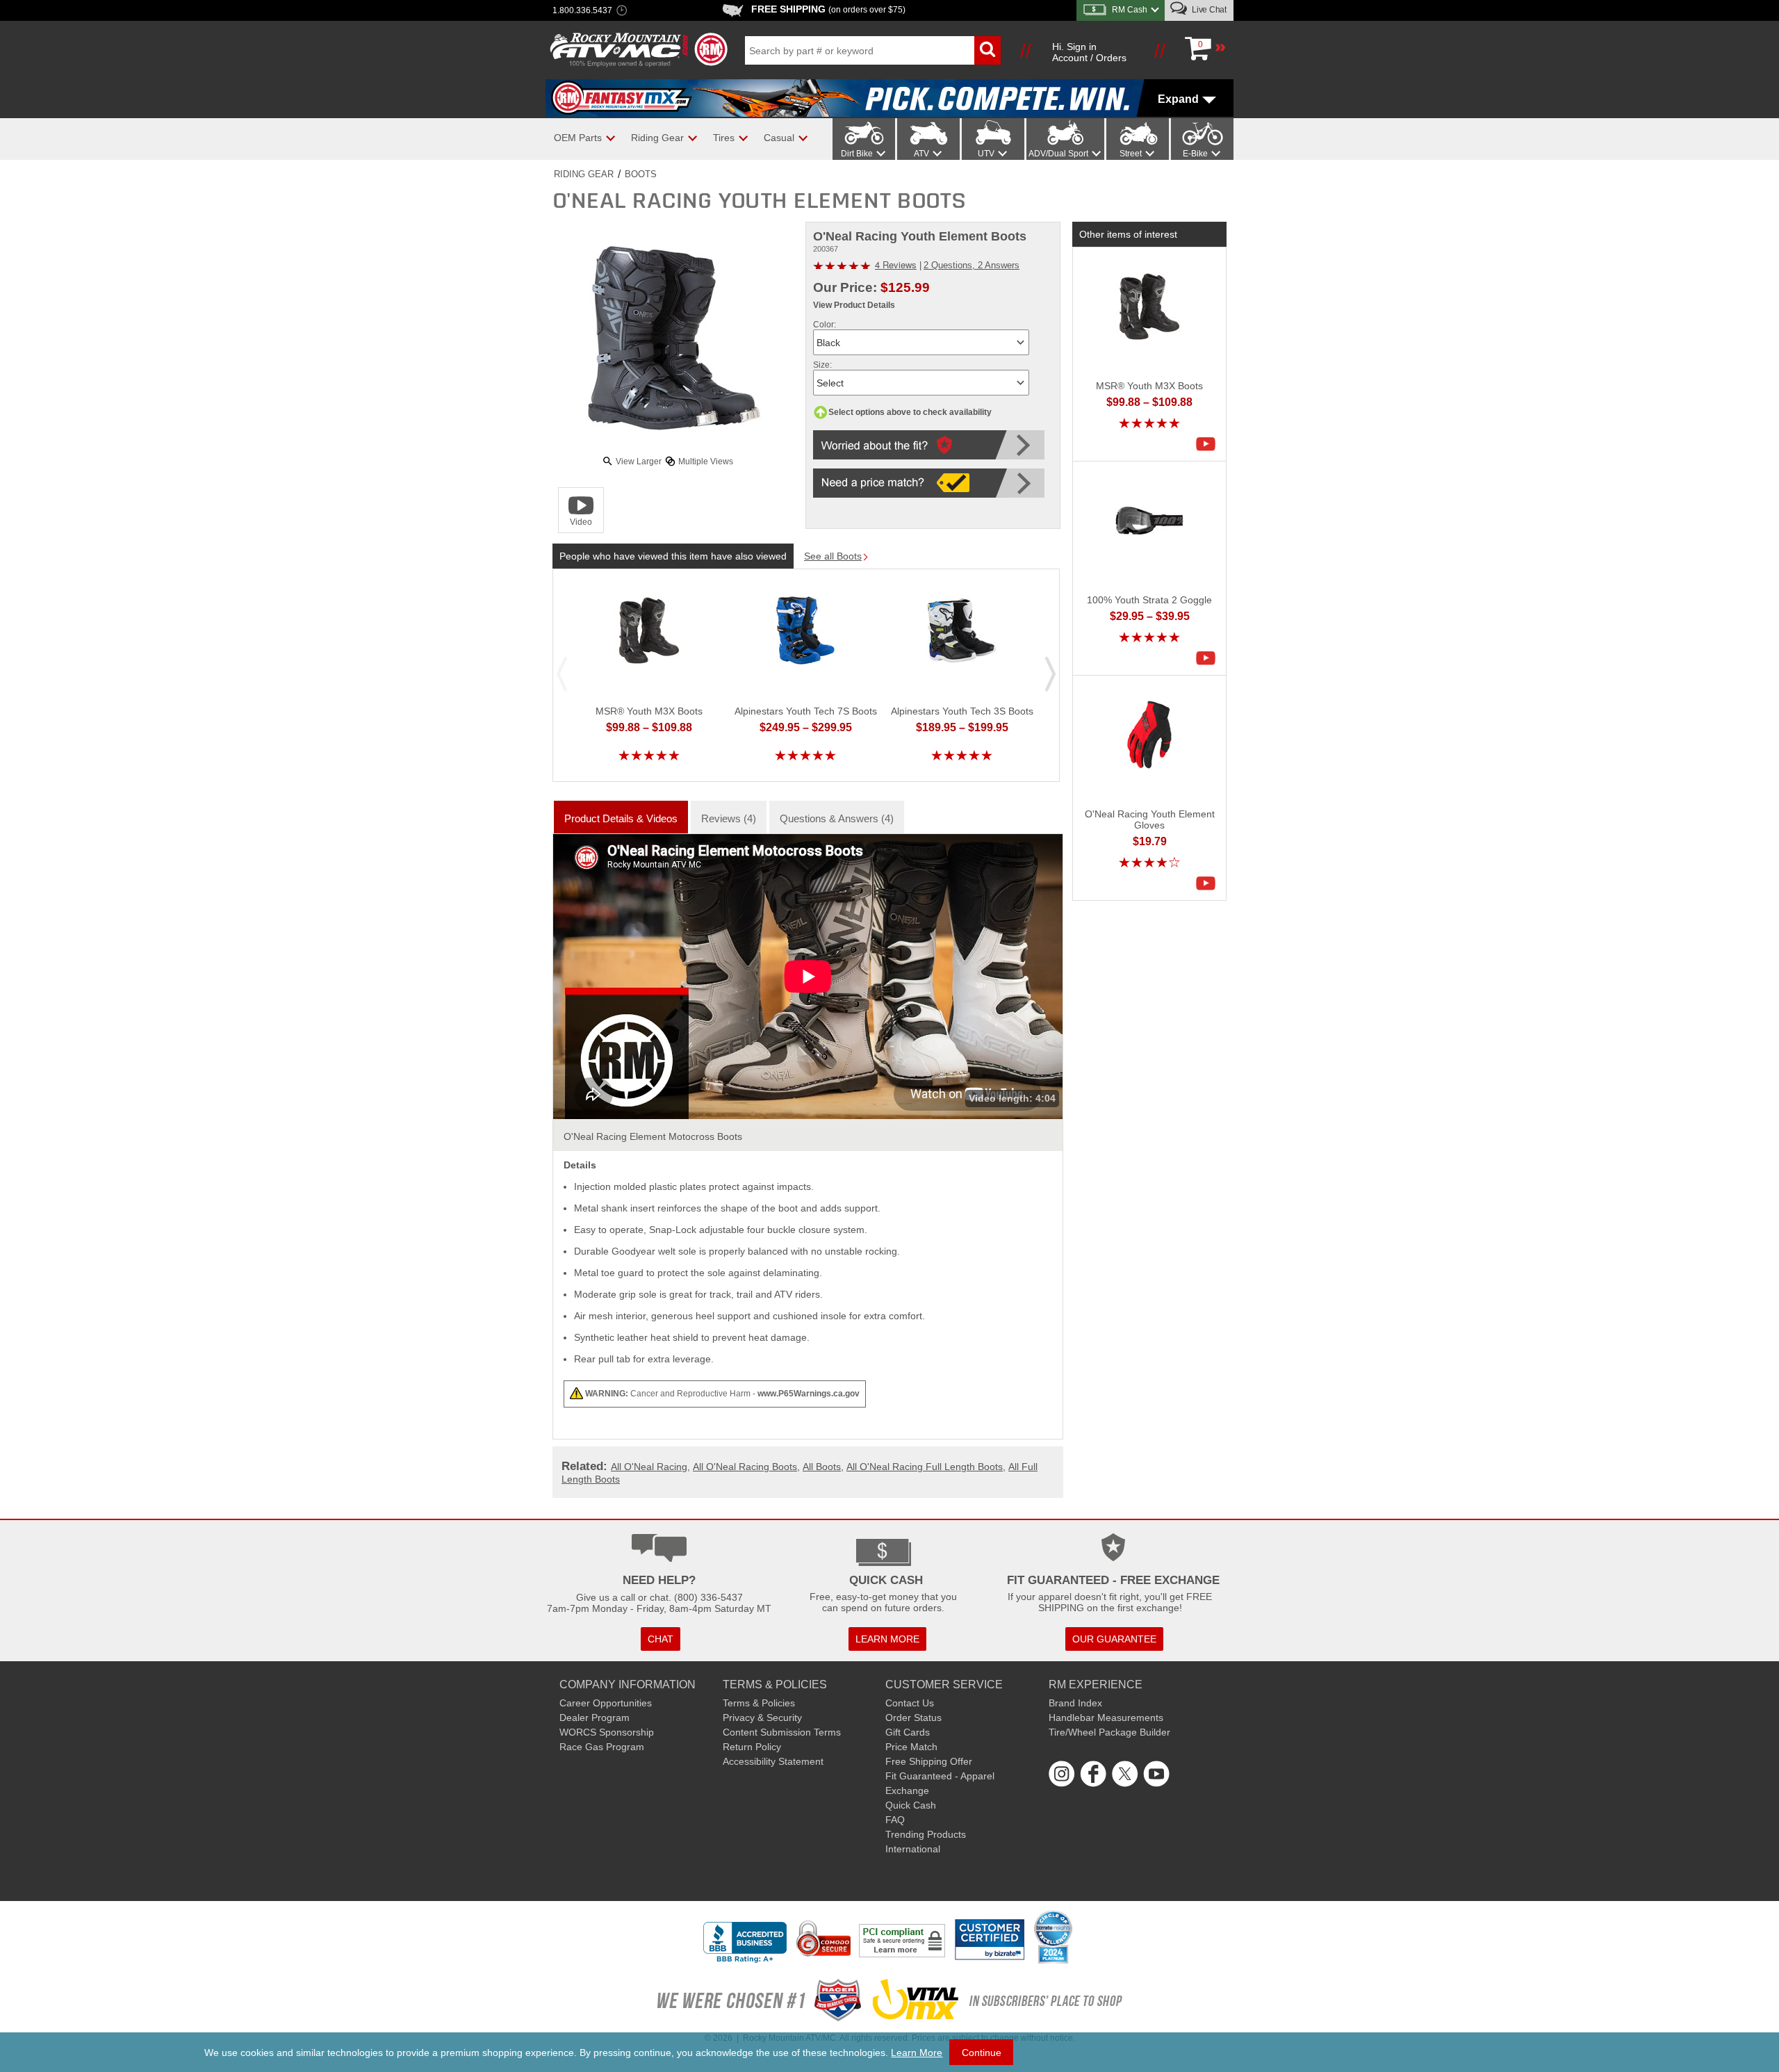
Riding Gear (584, 174)
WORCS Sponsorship (607, 1732)
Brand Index (1075, 1703)
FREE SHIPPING (828, 9)
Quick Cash (911, 1805)
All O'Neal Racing (649, 1467)
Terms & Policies (759, 1703)
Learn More (917, 2053)
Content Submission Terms (782, 1732)
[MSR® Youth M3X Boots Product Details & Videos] (1209, 444)
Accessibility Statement (773, 1761)
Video (581, 522)
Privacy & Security (762, 1718)
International (913, 1849)
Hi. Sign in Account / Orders (1089, 52)
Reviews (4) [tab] (729, 818)
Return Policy (752, 1747)
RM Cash (1130, 10)
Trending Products (926, 1834)
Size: (822, 365)
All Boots (822, 1467)
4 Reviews (896, 264)
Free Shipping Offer (929, 1761)
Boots (641, 174)
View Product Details (854, 305)
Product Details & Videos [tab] (621, 818)
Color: (825, 325)
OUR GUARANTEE (1114, 1639)
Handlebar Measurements (1106, 1718)
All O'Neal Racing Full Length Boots (925, 1467)
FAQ (895, 1820)
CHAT (661, 1639)
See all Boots (833, 556)
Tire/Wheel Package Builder (1109, 1732)
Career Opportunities (606, 1703)
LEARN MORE (887, 1639)
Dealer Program (595, 1718)
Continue (982, 2053)
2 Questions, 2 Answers (972, 265)
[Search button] (987, 50)
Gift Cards (908, 1732)
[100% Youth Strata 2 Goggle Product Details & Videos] (1209, 658)
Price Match (911, 1747)
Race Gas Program (602, 1747)
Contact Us (910, 1703)
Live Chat (1208, 10)
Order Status (913, 1718)
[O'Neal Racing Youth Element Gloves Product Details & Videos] (1209, 883)
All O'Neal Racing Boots (745, 1467)
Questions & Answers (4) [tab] (837, 818)
